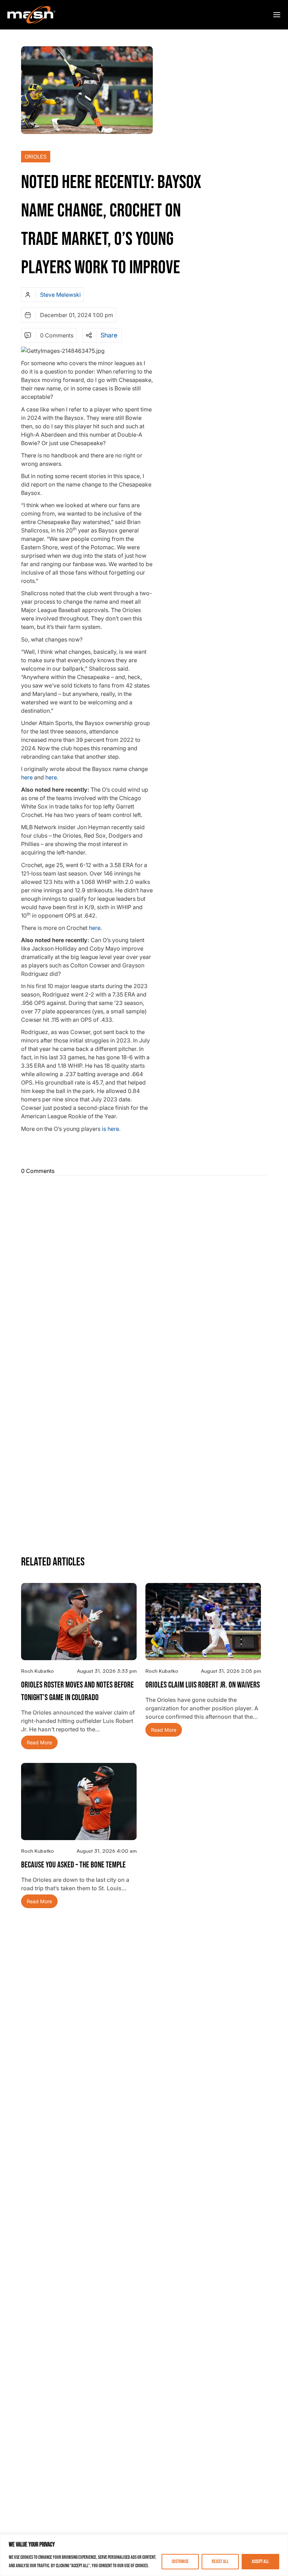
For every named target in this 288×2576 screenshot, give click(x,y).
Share (109, 335)
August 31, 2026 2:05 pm (231, 1671)
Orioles (36, 157)
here (27, 777)
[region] (144, 2555)
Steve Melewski (60, 295)
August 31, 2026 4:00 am (107, 1851)
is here (110, 1129)
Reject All (220, 2561)
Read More (39, 1742)
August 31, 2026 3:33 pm (107, 1671)
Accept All (260, 2561)
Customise (180, 2561)
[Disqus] (144, 1269)
